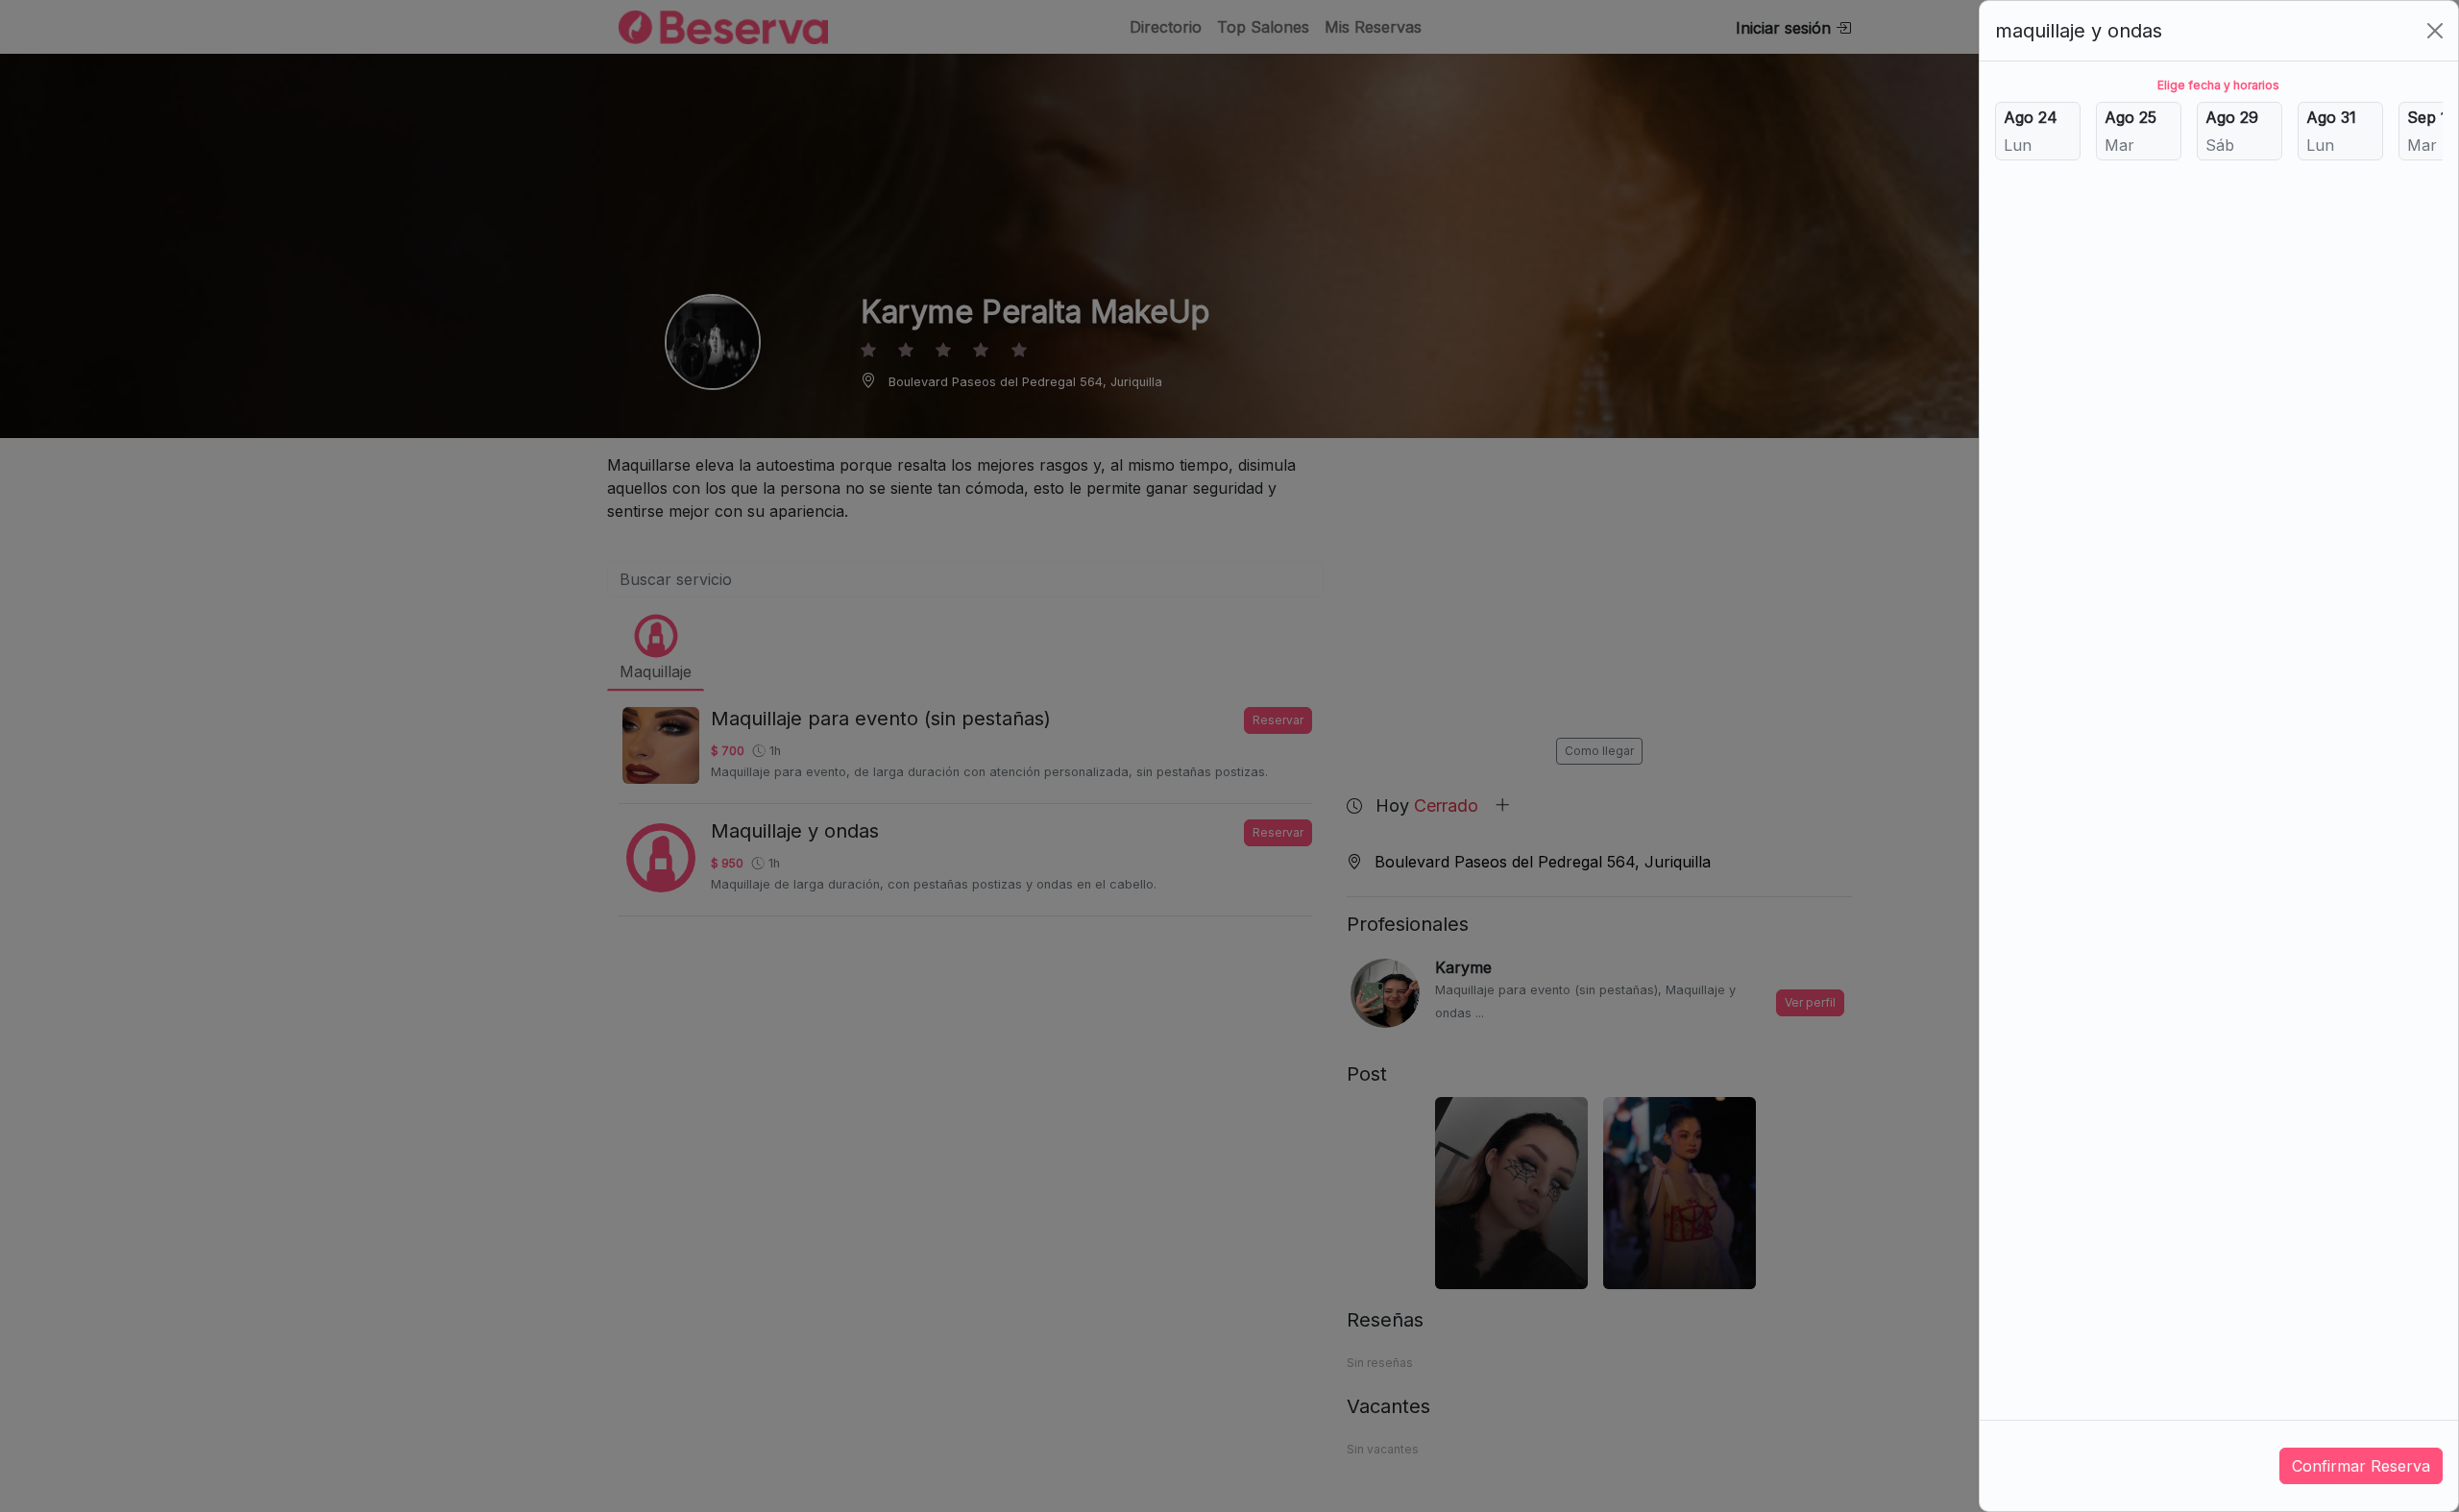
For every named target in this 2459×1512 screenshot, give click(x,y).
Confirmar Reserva (2361, 1466)
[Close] (2435, 31)
